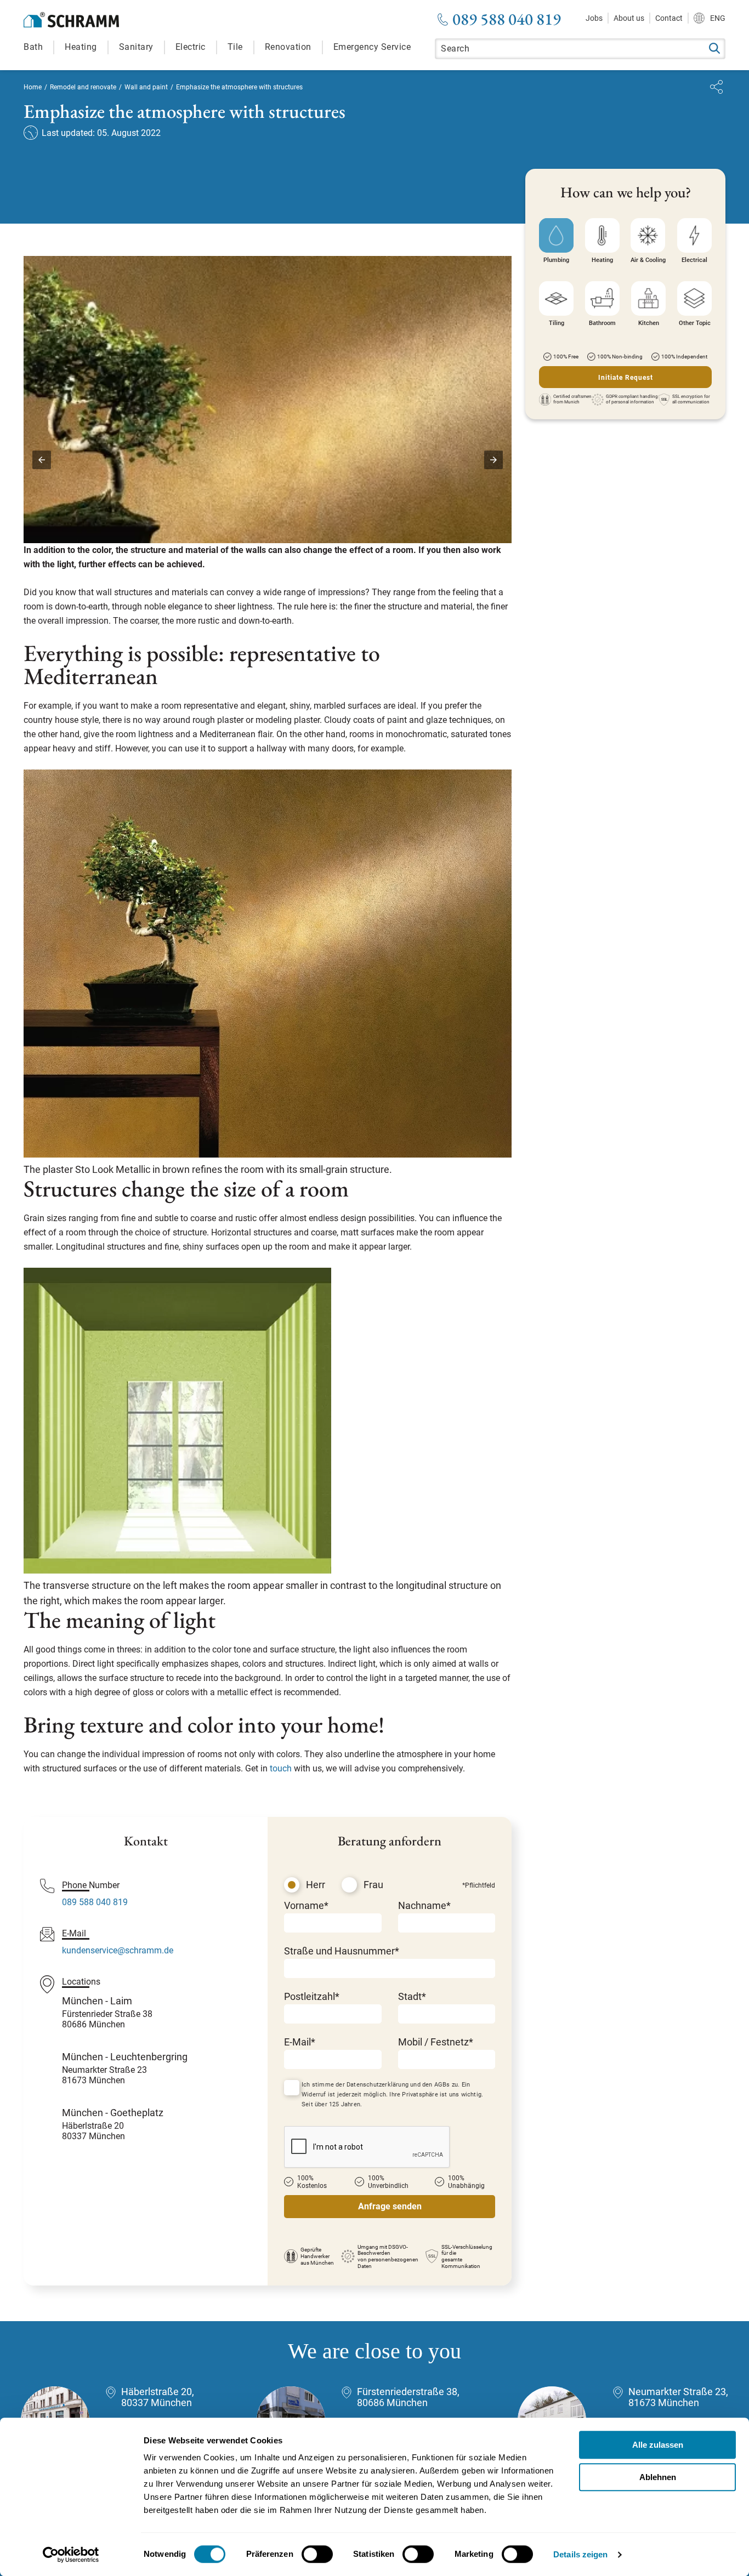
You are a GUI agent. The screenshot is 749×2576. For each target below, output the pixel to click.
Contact (669, 18)
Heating (81, 47)
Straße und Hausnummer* (342, 1951)
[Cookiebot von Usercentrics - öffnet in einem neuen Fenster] (71, 2555)
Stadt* (412, 1996)
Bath (33, 47)
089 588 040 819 (507, 19)
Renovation (288, 47)
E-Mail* (300, 2042)
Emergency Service (372, 47)
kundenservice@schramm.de (118, 1950)
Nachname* (424, 1905)
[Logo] (71, 20)
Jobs (594, 18)
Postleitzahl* (312, 1996)
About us (629, 18)
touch (281, 1768)
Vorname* (306, 1905)
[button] (42, 460)
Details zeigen (580, 2554)
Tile (235, 47)
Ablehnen (658, 2477)
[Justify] (716, 87)
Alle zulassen (658, 2445)
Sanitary (136, 47)
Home (33, 87)
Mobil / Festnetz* (436, 2042)
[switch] (317, 2554)
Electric (191, 47)
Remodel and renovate (83, 87)
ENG (718, 18)
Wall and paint (146, 87)
